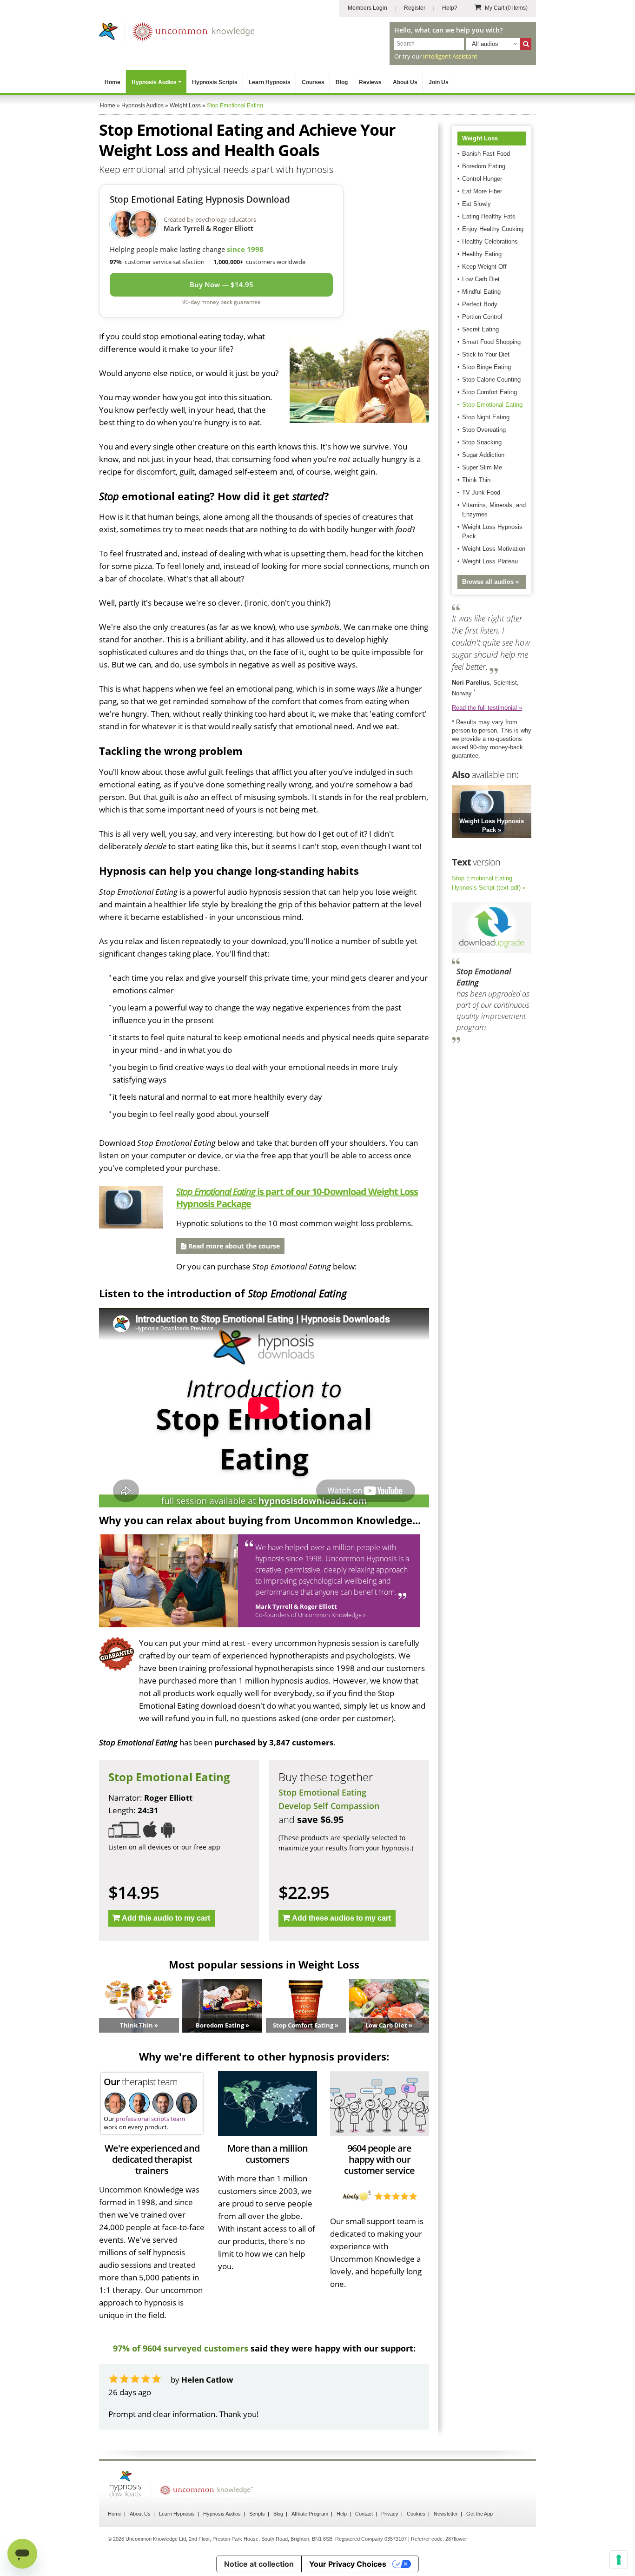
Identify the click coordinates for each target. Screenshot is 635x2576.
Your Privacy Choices (348, 2564)
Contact (364, 2514)
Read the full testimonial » (487, 708)
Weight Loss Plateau (490, 561)
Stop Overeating (484, 430)
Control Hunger (482, 179)
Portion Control (482, 317)
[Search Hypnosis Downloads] (526, 44)
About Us (405, 82)
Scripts (257, 2514)
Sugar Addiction (483, 455)
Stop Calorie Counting (491, 380)
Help (342, 2514)
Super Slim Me (482, 467)
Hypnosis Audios (154, 82)
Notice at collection (259, 2564)
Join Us (439, 82)
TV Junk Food (481, 492)
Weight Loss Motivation (494, 549)
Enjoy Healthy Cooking (493, 229)
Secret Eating (480, 329)
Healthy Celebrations (490, 241)
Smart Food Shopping (491, 342)
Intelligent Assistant (450, 56)
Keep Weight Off (484, 267)
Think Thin (476, 480)
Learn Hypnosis (270, 82)
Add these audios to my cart (341, 1918)
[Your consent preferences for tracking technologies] (619, 2560)
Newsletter (446, 2514)
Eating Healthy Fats (489, 216)
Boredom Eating (484, 166)
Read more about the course (233, 1246)
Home (112, 82)
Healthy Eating (482, 254)
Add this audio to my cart (166, 1918)
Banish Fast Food (486, 154)
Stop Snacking (482, 442)
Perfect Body (480, 304)
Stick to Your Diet (486, 354)
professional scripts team (150, 2119)
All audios (485, 44)
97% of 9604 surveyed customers (181, 2348)
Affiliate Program (310, 2514)
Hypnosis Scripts (215, 82)
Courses (313, 82)
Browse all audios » (490, 582)
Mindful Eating (481, 292)
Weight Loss (480, 138)
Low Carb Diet (481, 279)
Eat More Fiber (482, 191)
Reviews (370, 82)
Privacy (390, 2514)
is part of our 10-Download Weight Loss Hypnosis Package (297, 1198)
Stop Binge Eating (486, 367)
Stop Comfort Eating (489, 392)
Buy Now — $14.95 (222, 284)
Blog (342, 82)
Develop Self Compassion (329, 1806)
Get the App (480, 2514)
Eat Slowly (476, 204)
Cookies (416, 2514)
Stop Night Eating (486, 417)
